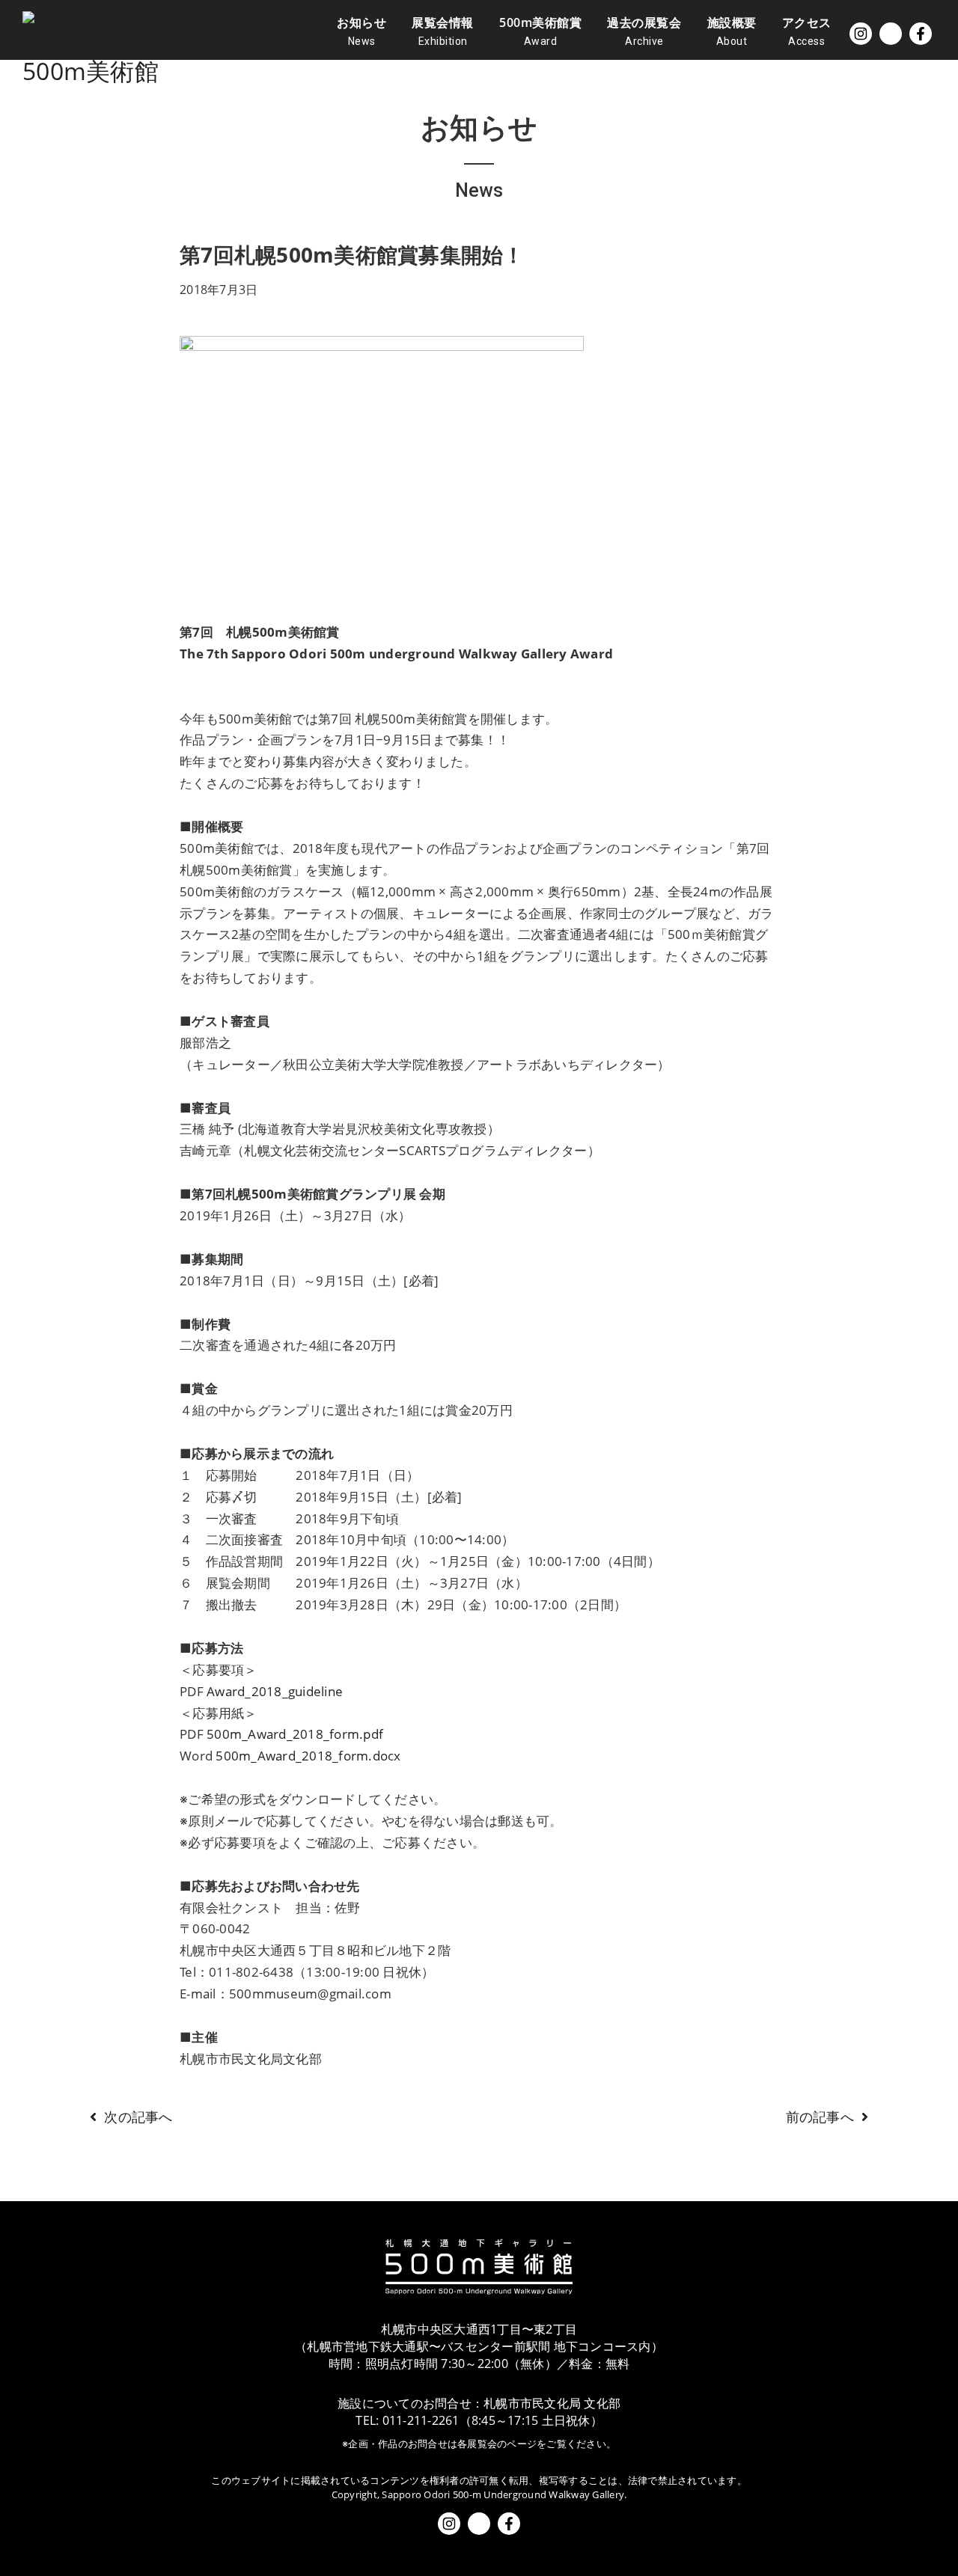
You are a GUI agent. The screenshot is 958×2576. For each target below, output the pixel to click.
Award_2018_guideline (275, 1691)
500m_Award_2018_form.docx (308, 1756)
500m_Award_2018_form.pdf (295, 1734)
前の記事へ (820, 2117)
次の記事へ (138, 2117)
